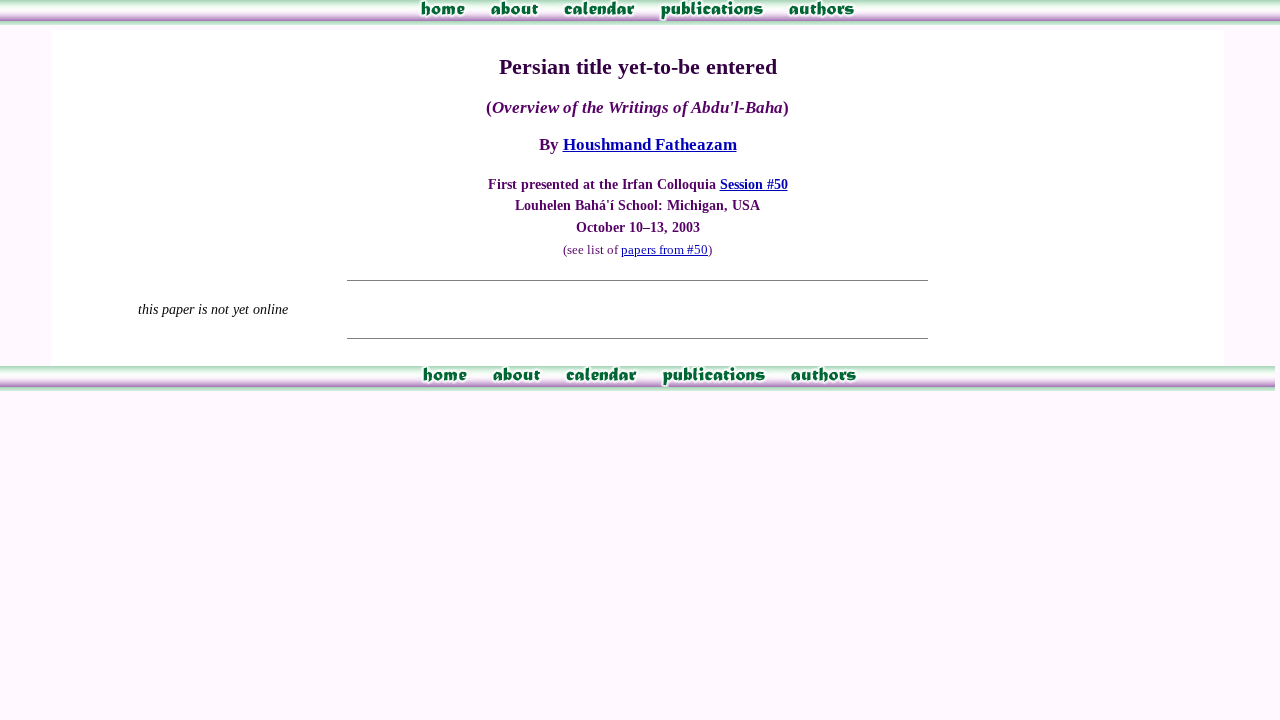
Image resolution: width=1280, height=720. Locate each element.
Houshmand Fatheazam (650, 144)
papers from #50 (664, 249)
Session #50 (754, 184)
